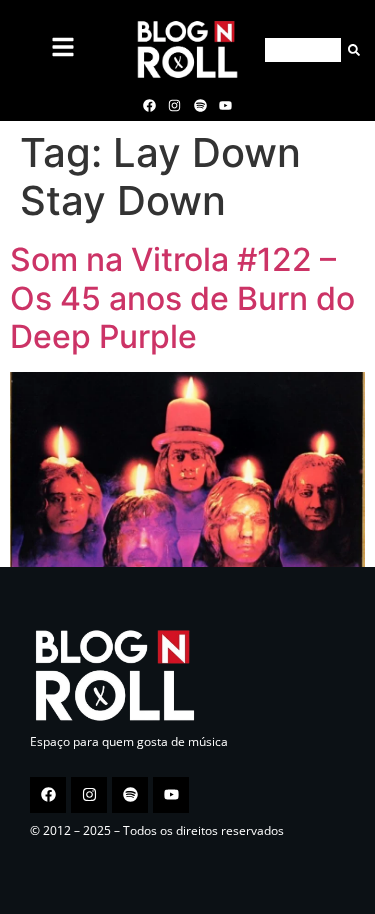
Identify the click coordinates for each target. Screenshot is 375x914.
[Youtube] (225, 105)
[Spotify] (200, 105)
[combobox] (303, 50)
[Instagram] (175, 105)
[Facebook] (150, 105)
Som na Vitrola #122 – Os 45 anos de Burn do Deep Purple (182, 298)
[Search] (350, 50)
